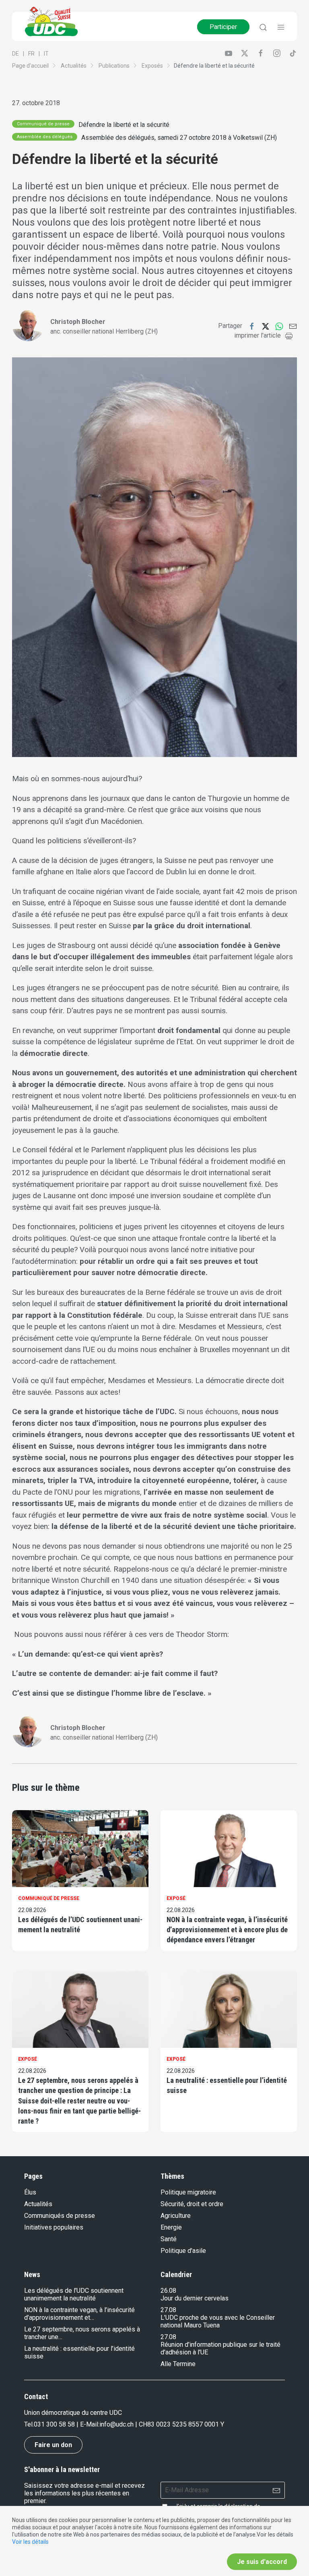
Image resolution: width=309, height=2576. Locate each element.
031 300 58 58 (54, 2424)
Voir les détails (30, 2542)
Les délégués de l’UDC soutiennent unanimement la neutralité (80, 1925)
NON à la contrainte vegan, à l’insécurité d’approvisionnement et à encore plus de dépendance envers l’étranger (227, 1930)
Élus (30, 2192)
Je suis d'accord (262, 2562)
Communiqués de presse (60, 2216)
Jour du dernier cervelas (195, 2298)
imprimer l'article (257, 335)
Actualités (74, 66)
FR (31, 54)
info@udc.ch (116, 2424)
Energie (171, 2227)
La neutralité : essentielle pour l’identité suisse (227, 2085)
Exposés (152, 66)
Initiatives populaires (54, 2227)
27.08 (168, 2310)
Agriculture (176, 2216)
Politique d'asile (183, 2251)
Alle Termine (178, 2364)
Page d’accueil (30, 66)
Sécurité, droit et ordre (192, 2204)
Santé (169, 2239)
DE (15, 54)
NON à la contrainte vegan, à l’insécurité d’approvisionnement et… (79, 2314)
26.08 (168, 2291)
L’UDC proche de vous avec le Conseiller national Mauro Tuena (218, 2321)
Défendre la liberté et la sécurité (124, 125)
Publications (114, 66)
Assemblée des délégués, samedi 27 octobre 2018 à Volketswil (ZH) (179, 138)
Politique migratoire (188, 2192)
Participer (223, 27)
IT (46, 54)
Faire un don (53, 2445)
